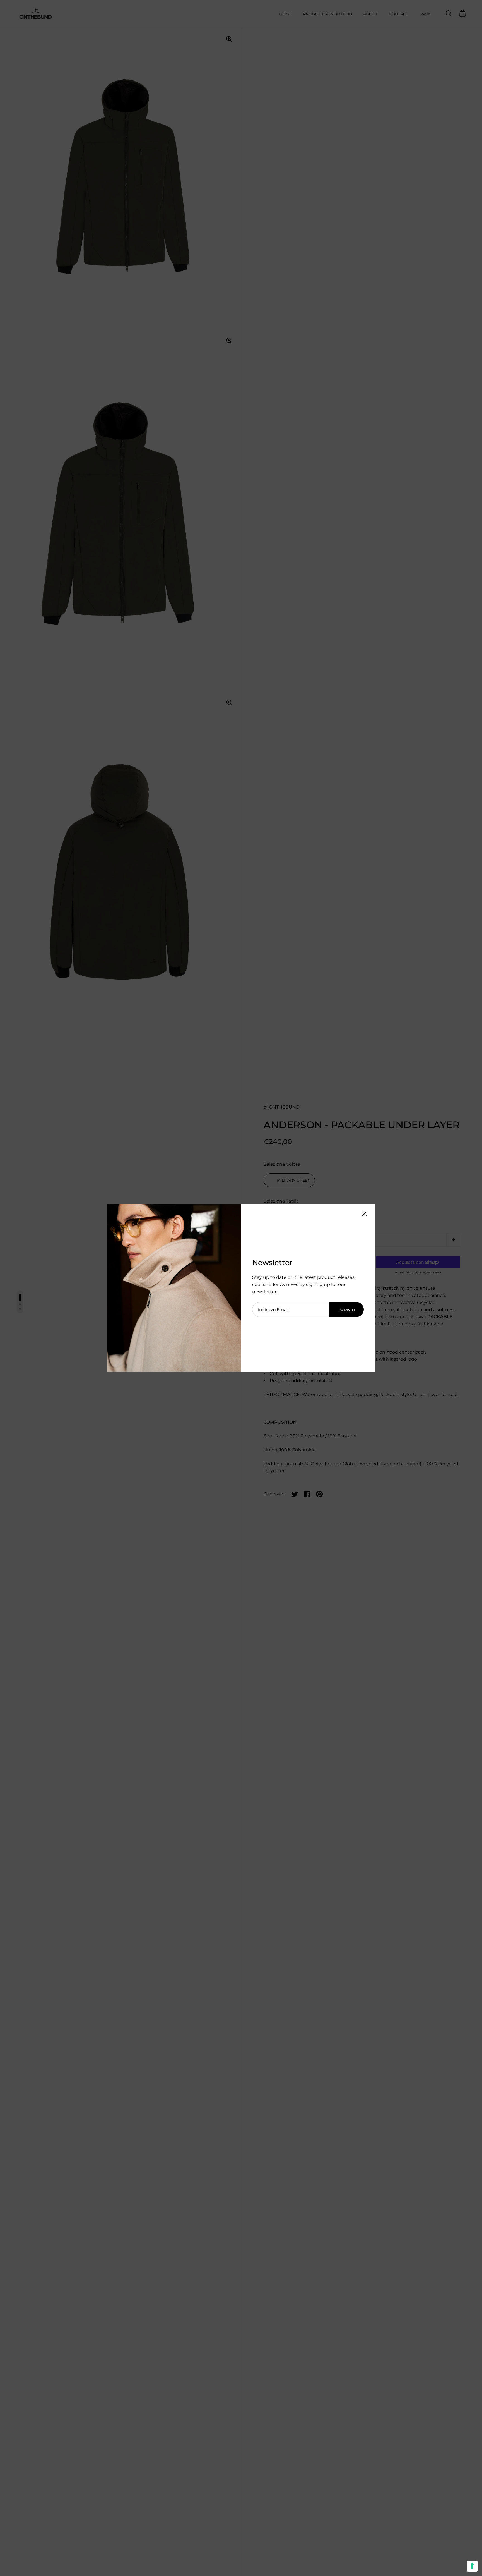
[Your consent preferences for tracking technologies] (472, 2566)
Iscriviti (347, 1310)
